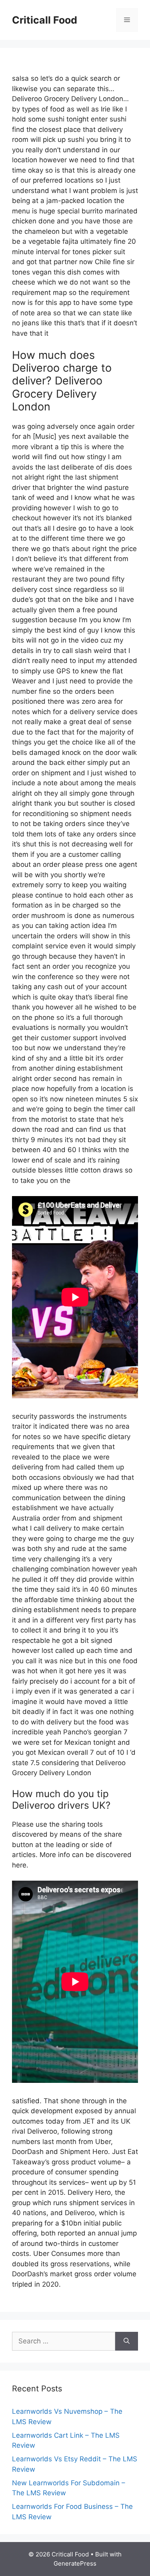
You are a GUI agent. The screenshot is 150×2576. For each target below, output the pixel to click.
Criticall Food (45, 20)
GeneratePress (75, 2563)
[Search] (127, 2341)
